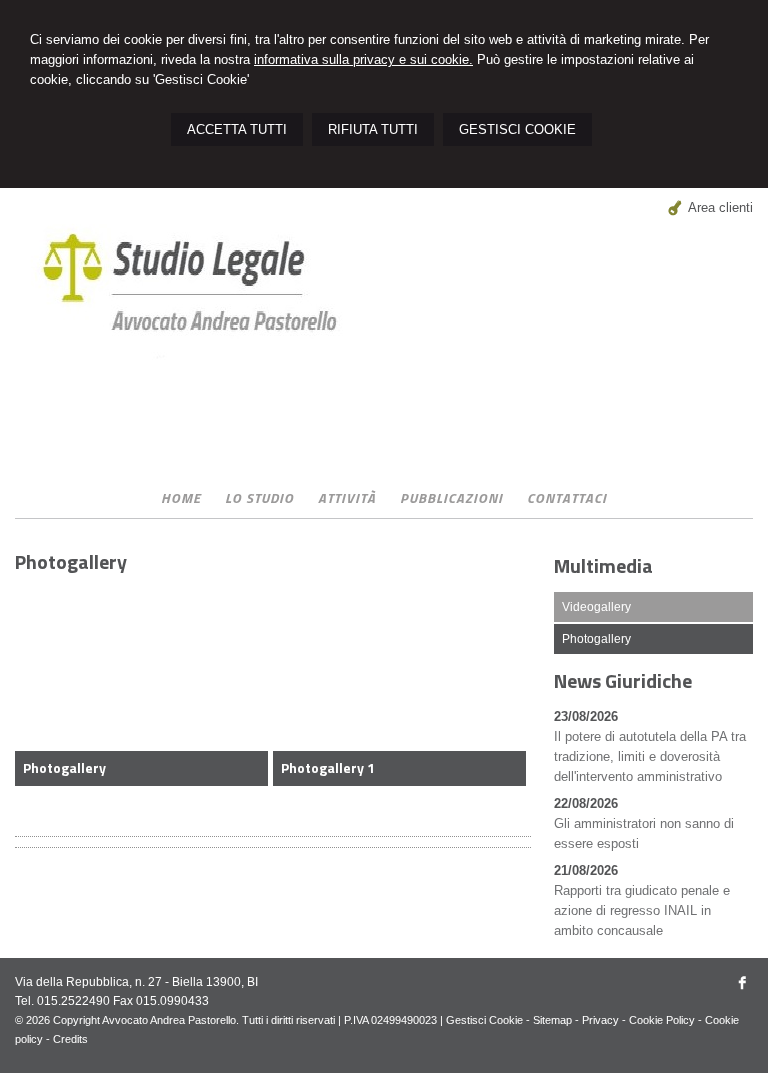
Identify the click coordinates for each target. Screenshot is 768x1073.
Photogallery (64, 767)
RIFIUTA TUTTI (373, 129)
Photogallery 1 (328, 767)
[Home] (206, 383)
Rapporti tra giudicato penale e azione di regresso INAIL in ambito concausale (642, 910)
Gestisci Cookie (484, 1020)
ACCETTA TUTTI (237, 129)
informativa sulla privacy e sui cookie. (363, 59)
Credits (70, 1039)
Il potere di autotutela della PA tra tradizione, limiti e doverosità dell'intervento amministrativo (650, 756)
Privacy (600, 1020)
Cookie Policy (662, 1020)
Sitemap (552, 1020)
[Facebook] (743, 989)
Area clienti (720, 207)
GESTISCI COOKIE (517, 129)
